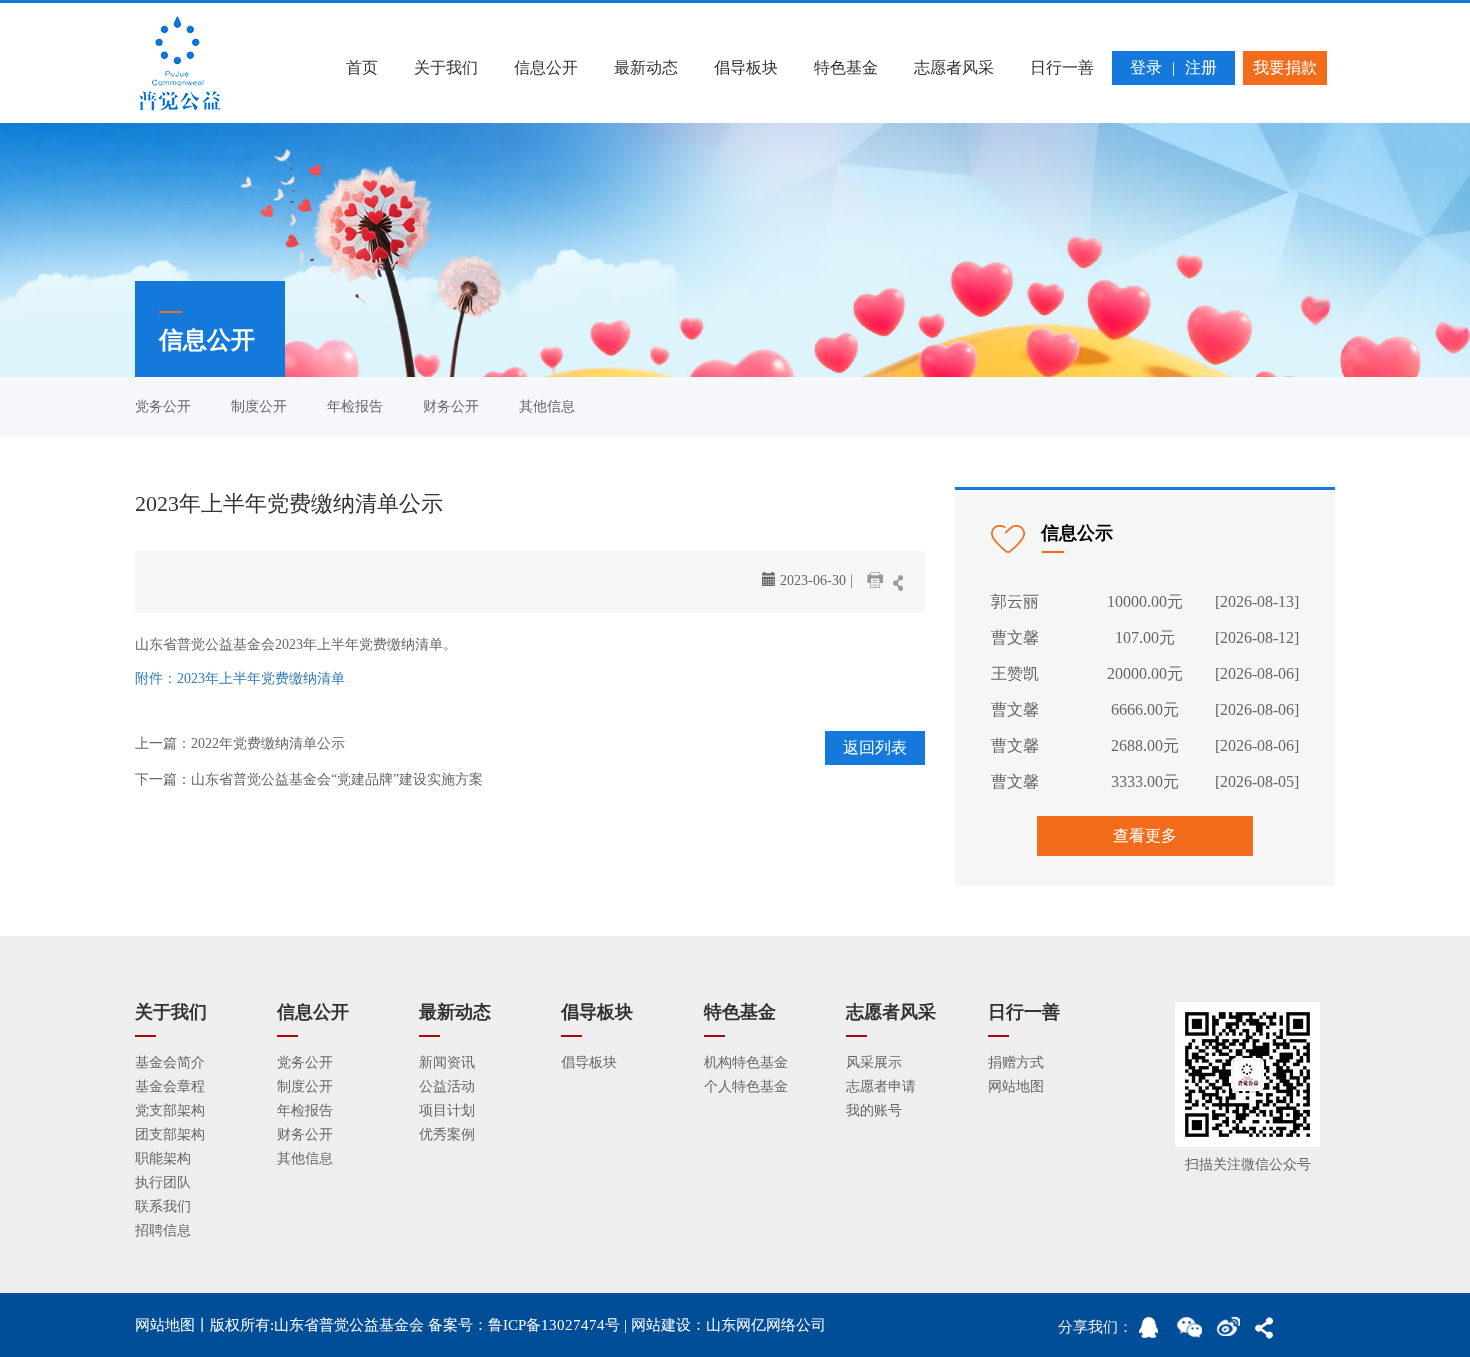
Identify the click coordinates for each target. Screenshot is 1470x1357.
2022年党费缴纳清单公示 (268, 743)
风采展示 (874, 1062)
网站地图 (1016, 1086)
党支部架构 (170, 1110)
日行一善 (1062, 67)
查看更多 (1145, 835)
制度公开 (259, 406)
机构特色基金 (746, 1062)
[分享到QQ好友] (1155, 1333)
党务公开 (163, 406)
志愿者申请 (881, 1086)
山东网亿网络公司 (766, 1325)
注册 (1201, 67)
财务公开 (451, 406)
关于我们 (446, 67)
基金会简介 (170, 1062)
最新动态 (646, 67)
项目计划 (447, 1110)
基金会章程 (170, 1086)
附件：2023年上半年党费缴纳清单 (240, 678)
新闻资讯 (447, 1062)
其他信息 (547, 406)
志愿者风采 (954, 67)
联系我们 (163, 1206)
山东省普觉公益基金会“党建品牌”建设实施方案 (337, 779)
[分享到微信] (1193, 1333)
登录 (1146, 67)
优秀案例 (447, 1134)
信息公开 (546, 67)
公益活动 (447, 1086)
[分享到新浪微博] (1233, 1333)
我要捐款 (1285, 67)
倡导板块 (746, 67)
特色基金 (846, 67)
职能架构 (163, 1158)
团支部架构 (170, 1134)
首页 (362, 67)
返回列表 (875, 747)
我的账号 (874, 1110)
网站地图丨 (172, 1325)
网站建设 (661, 1325)
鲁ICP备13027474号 (554, 1325)
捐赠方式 (1016, 1062)
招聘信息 (163, 1230)
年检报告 (355, 406)
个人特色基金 (746, 1086)
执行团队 (163, 1182)
